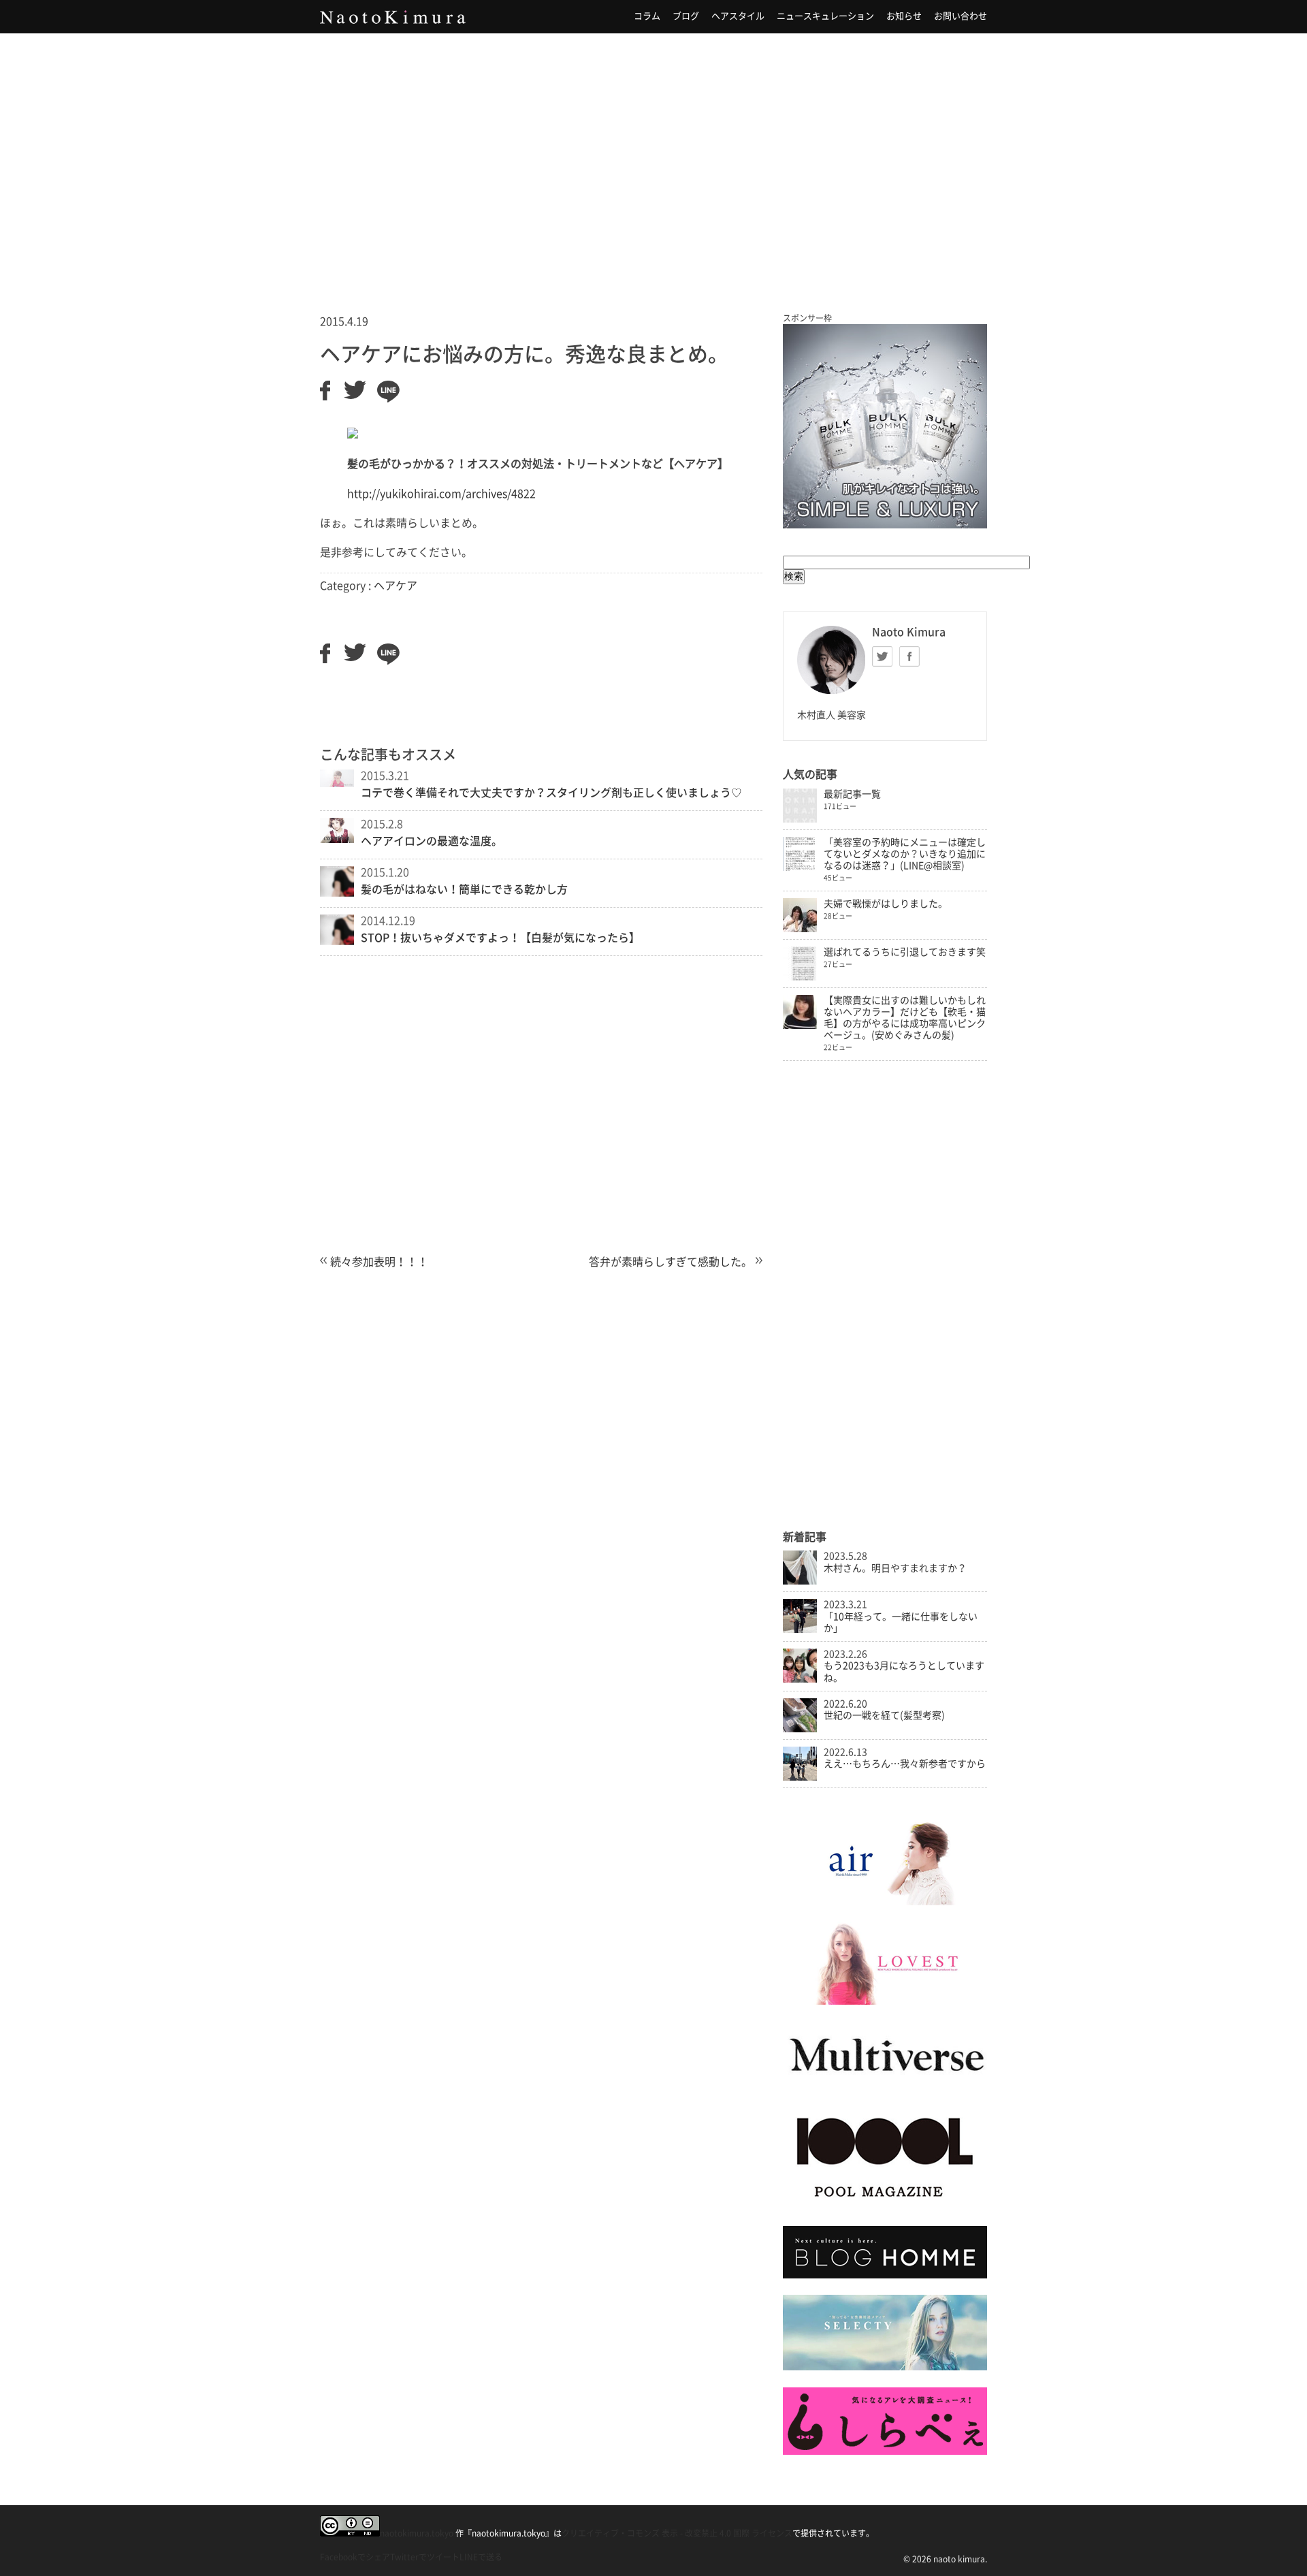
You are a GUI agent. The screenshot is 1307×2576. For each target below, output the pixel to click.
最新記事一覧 (852, 794)
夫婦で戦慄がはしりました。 (886, 904)
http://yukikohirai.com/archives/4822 (441, 494)
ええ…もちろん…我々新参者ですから (905, 1764)
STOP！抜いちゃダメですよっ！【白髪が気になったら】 (500, 938)
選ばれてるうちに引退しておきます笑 (905, 952)
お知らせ (904, 16)
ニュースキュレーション (825, 16)
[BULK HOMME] (885, 2275)
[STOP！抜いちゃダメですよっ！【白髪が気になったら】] (337, 941)
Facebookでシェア (355, 2557)
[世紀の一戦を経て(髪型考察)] (800, 1729)
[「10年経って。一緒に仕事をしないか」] (800, 1629)
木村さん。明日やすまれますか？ (895, 1568)
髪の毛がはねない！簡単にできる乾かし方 (464, 889)
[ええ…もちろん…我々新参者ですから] (800, 1777)
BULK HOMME (885, 426)
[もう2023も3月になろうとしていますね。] (800, 1679)
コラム (647, 16)
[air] (885, 1902)
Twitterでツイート (425, 2557)
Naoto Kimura (393, 17)
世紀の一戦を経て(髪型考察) (884, 1715)
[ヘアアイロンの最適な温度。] (337, 839)
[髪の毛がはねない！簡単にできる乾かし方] (337, 893)
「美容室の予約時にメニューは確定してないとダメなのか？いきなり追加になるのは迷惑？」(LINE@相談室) (905, 854)
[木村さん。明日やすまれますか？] (800, 1581)
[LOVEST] (885, 2001)
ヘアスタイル (738, 16)
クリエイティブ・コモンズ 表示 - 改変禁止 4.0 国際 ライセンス (677, 2533)
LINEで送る (481, 2557)
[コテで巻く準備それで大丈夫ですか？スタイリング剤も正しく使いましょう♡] (337, 783)
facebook (909, 656)
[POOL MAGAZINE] (885, 2206)
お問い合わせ (961, 16)
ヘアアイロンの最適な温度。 (432, 841)
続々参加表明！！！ (379, 1262)
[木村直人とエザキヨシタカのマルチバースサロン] (885, 2085)
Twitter (882, 656)
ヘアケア (396, 586)
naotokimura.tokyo (417, 2533)
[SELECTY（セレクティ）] (885, 2367)
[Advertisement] (653, 156)
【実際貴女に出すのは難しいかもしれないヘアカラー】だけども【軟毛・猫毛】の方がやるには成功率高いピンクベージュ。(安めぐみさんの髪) (905, 1018)
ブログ (686, 16)
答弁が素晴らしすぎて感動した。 (671, 1262)
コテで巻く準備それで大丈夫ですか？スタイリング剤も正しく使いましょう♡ (551, 793)
